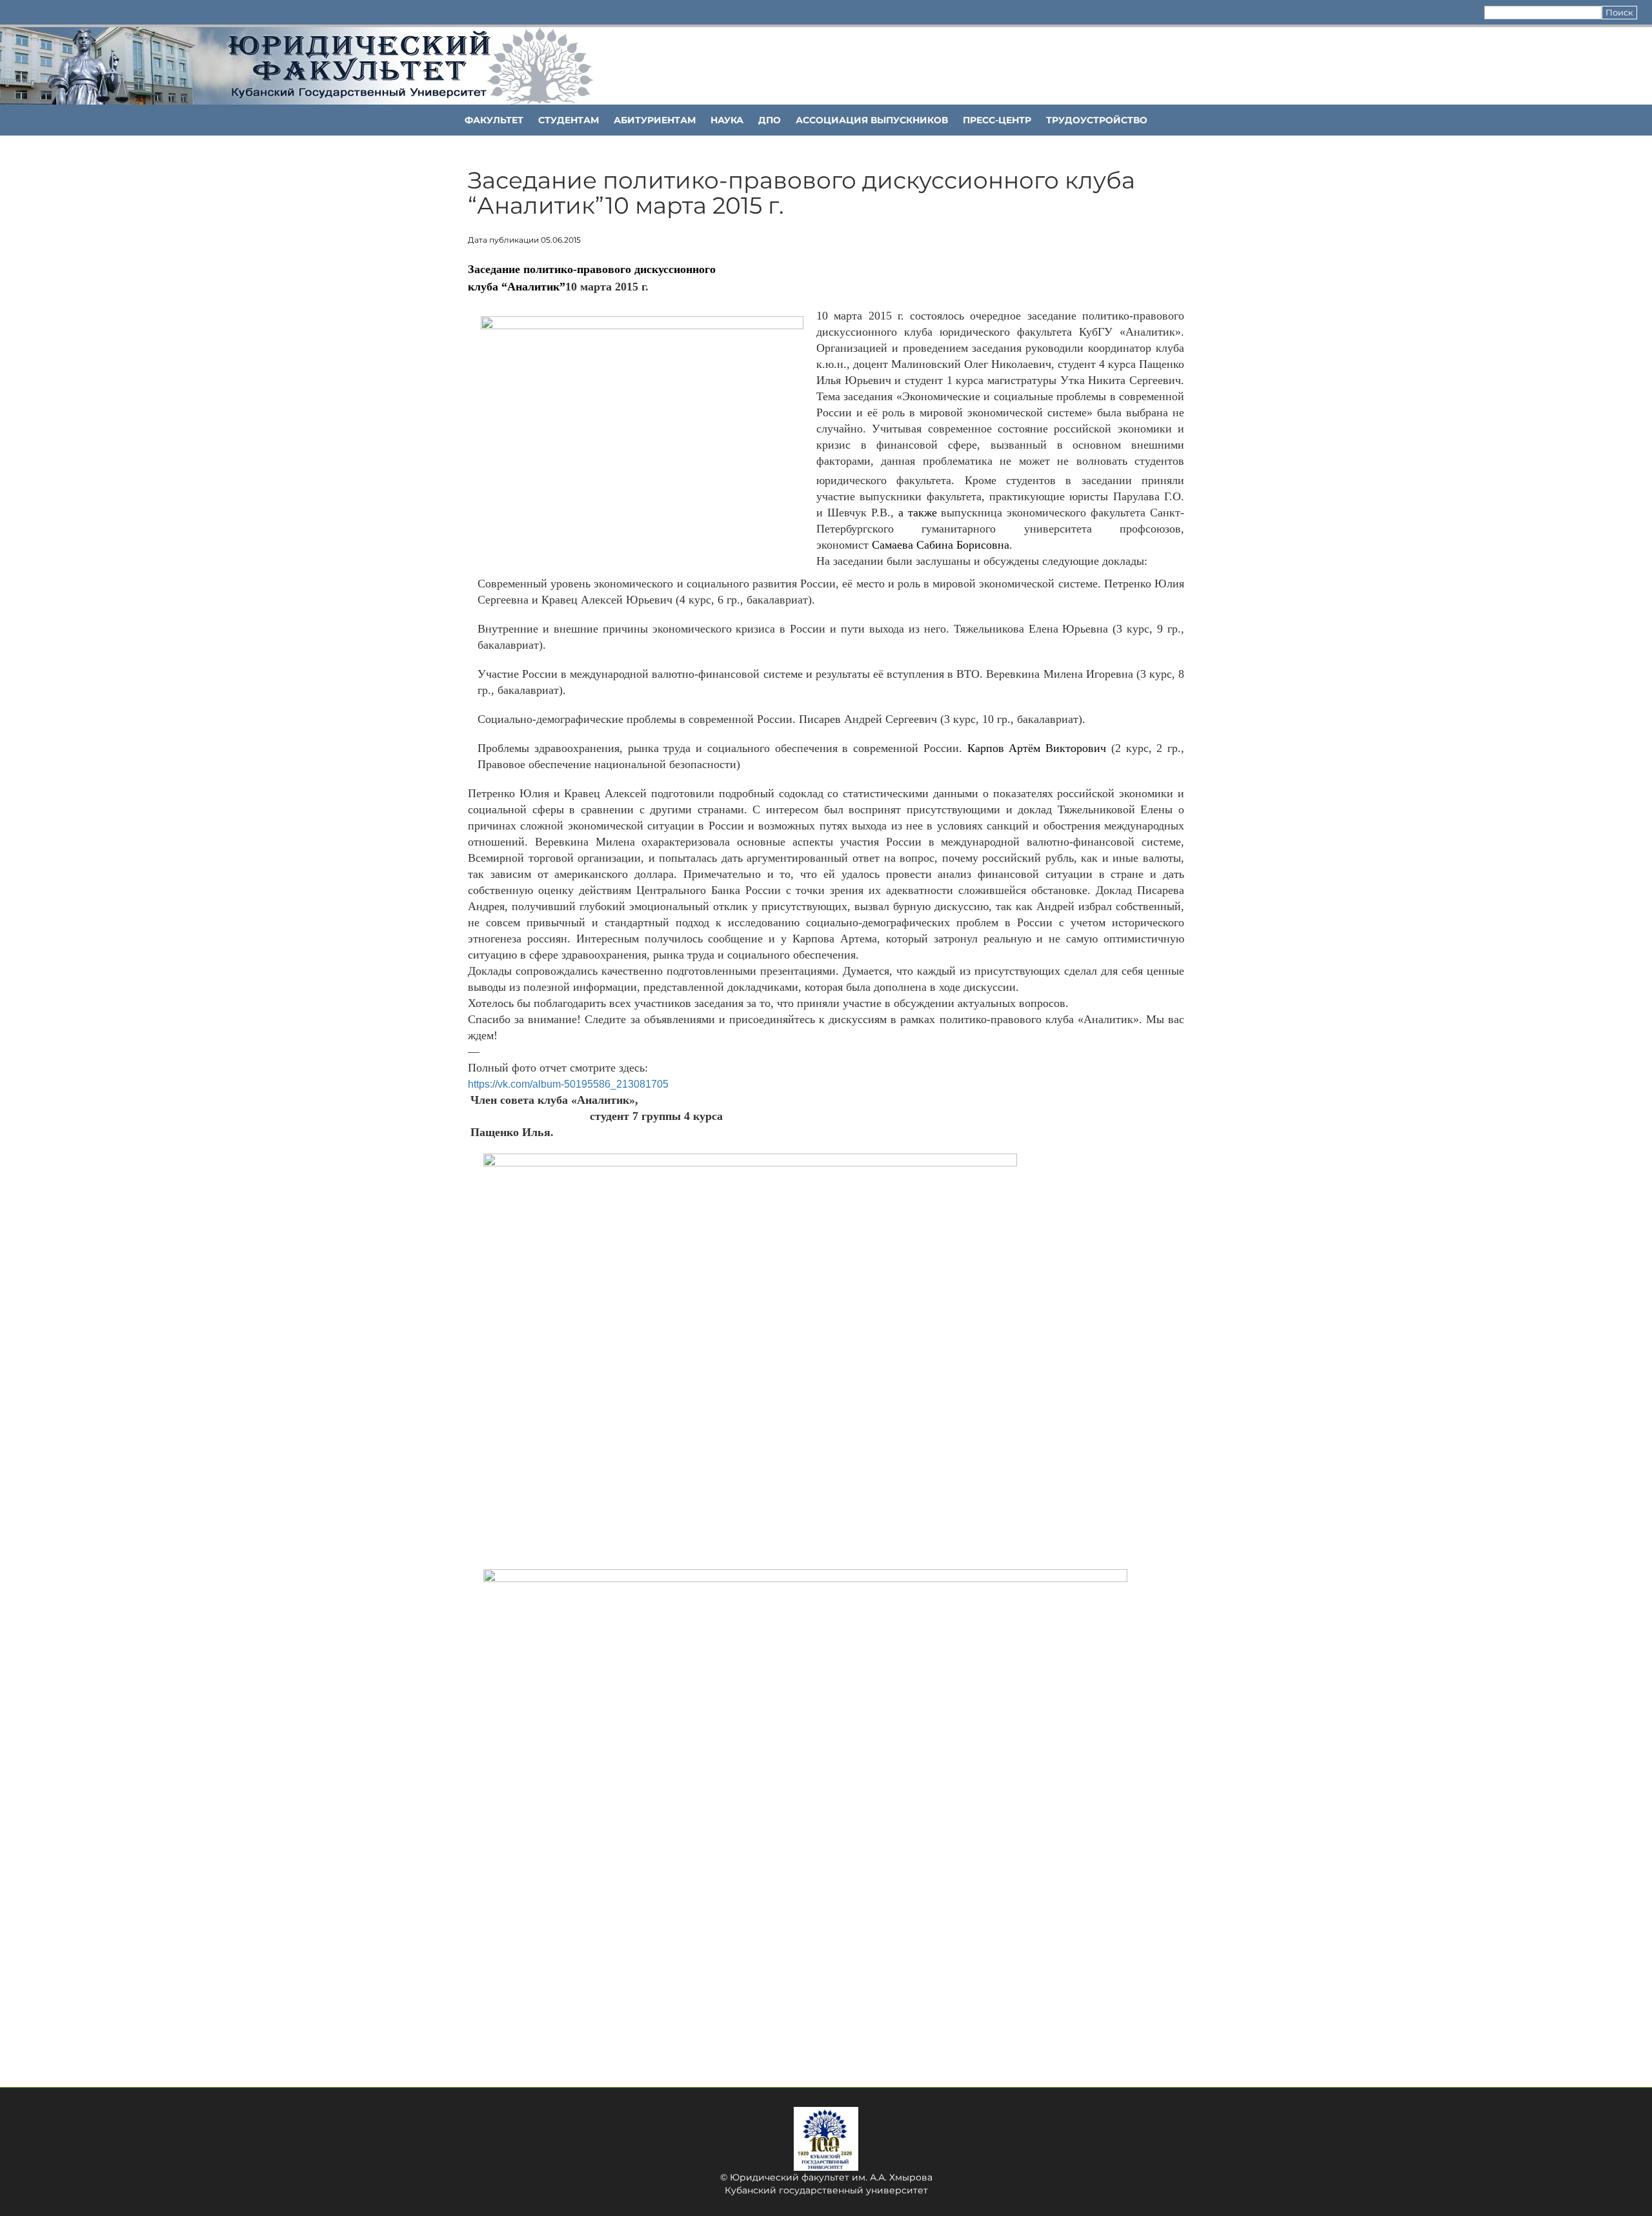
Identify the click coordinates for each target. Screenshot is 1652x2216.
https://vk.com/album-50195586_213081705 (568, 1084)
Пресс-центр (997, 120)
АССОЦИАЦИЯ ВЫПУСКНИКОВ (872, 120)
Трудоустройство (1097, 120)
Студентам (569, 120)
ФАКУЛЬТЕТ (494, 120)
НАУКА (727, 120)
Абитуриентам (655, 120)
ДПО (770, 120)
